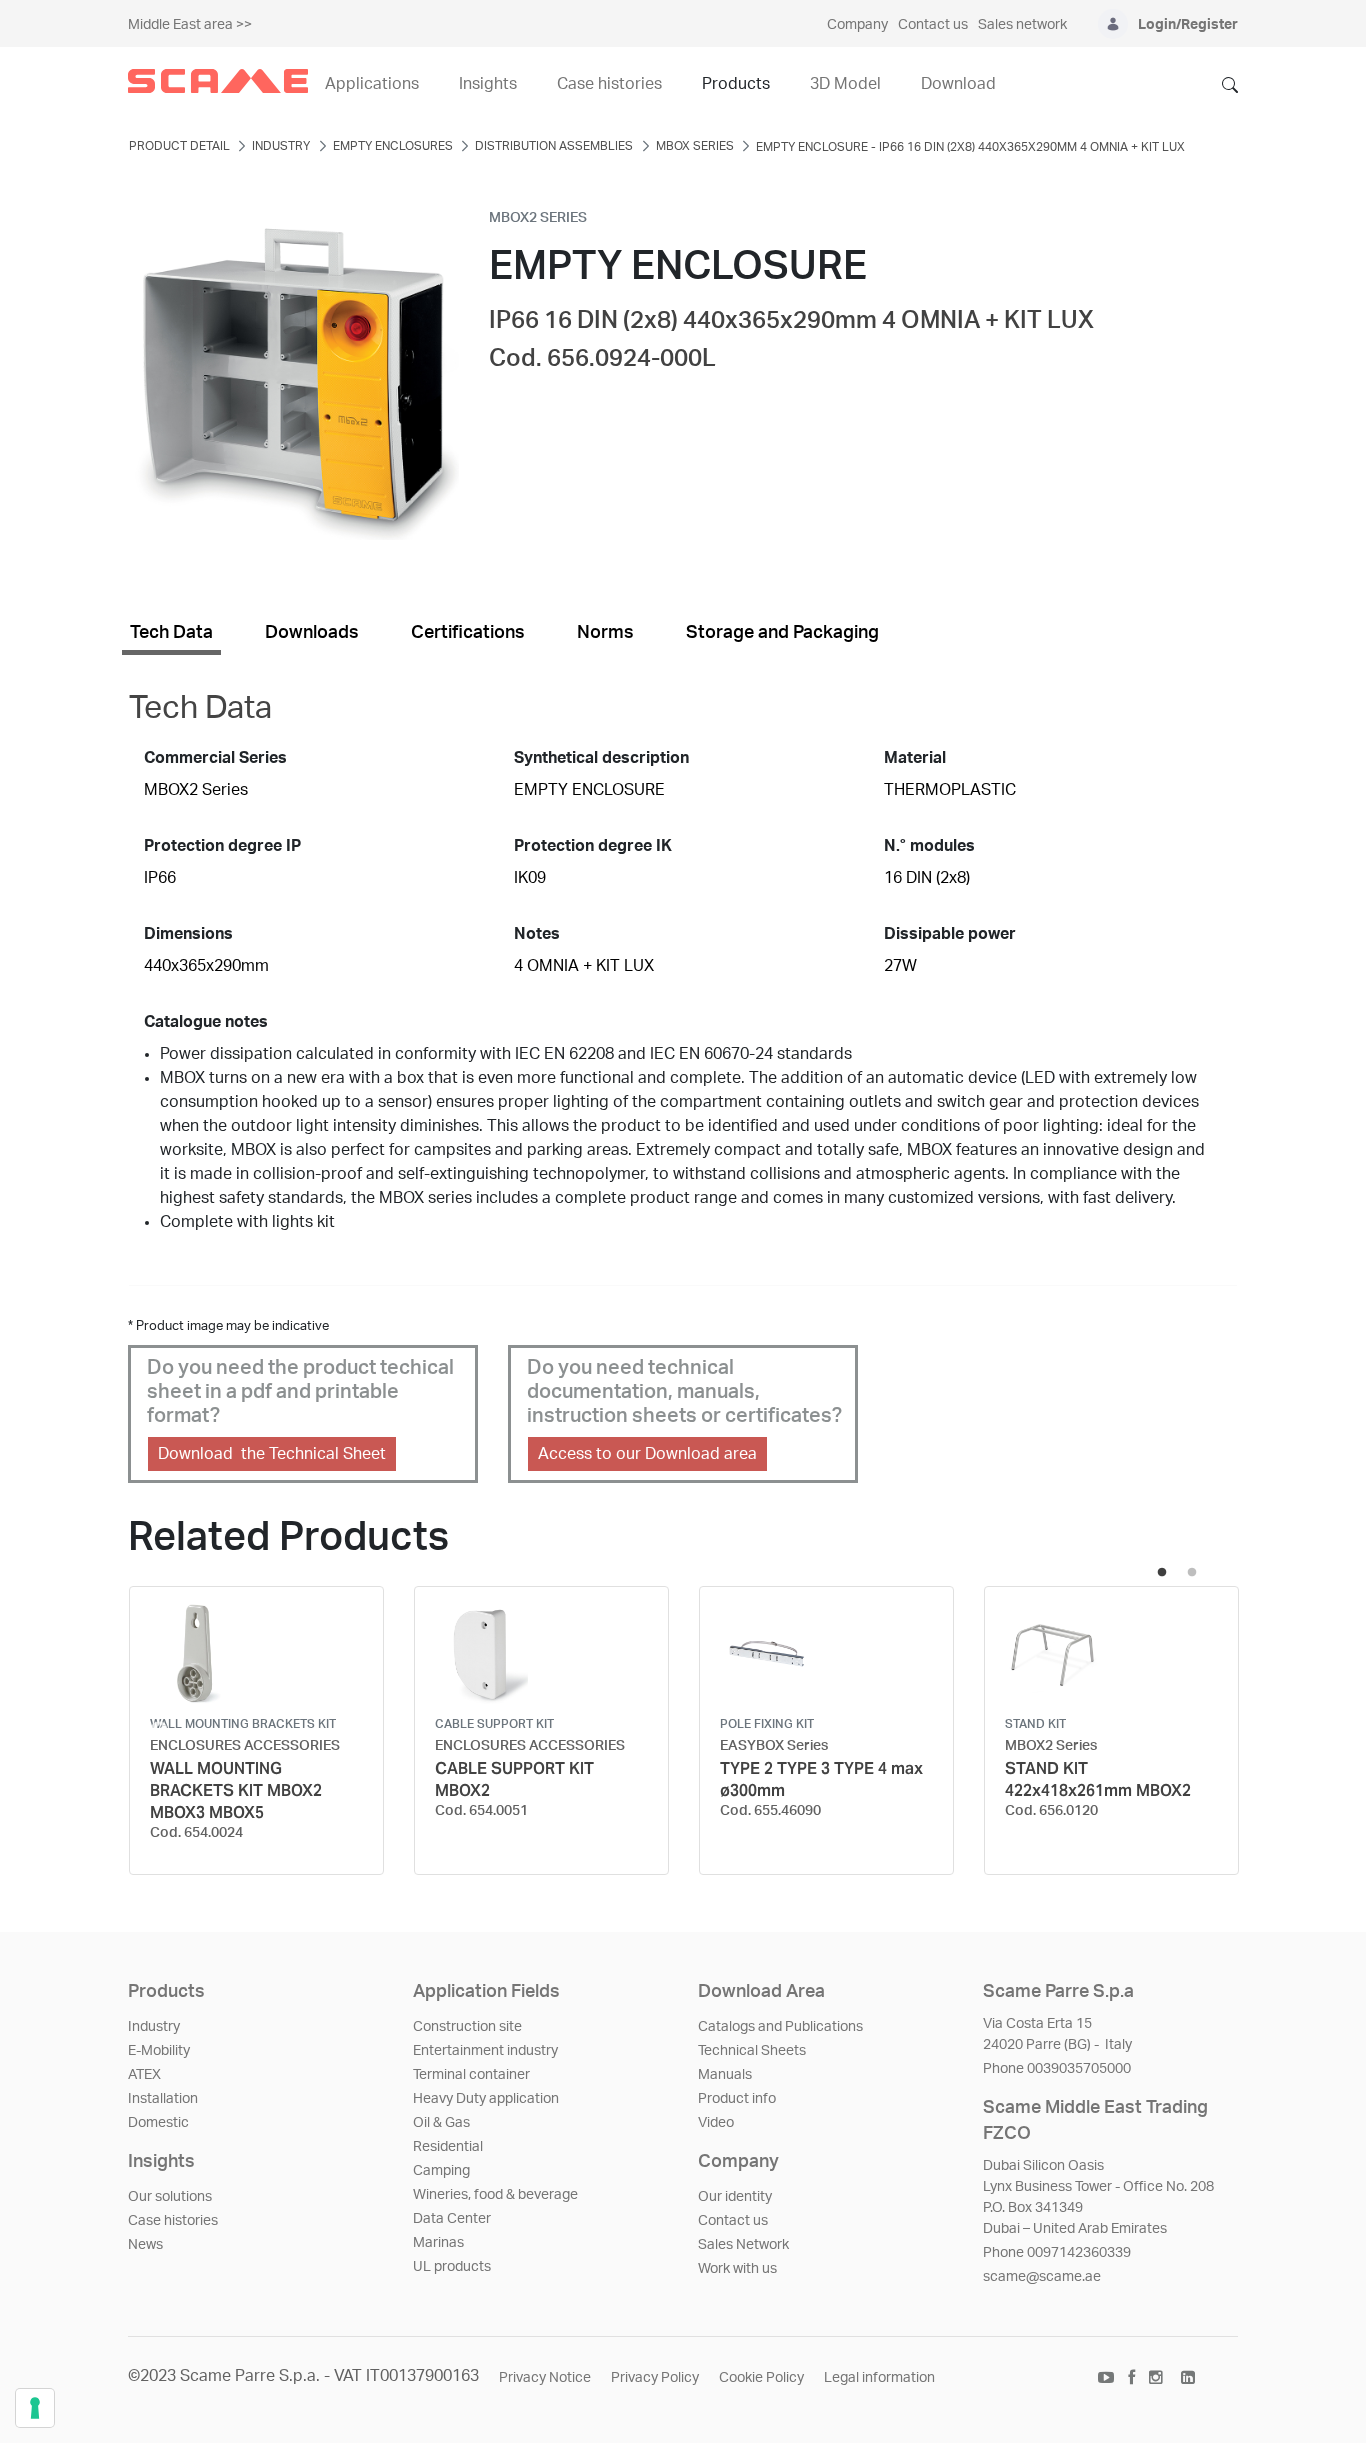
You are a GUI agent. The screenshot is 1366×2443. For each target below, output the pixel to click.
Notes (537, 934)
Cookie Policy (761, 2378)
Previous (159, 1731)
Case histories (173, 2221)
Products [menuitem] (736, 84)
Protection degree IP (222, 846)
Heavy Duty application (486, 2099)
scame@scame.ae (1042, 2277)
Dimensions (188, 934)
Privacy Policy (655, 2378)
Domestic (158, 2123)
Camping (441, 2171)
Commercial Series (215, 758)
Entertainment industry (485, 2051)
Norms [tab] (605, 633)
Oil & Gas (441, 2123)
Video (716, 2123)
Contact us (733, 2221)
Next (1207, 1731)
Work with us (737, 2269)
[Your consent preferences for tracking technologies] (35, 2408)
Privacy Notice (545, 2378)
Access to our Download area (647, 1454)
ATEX (144, 2075)
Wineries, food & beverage (495, 2195)
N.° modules (929, 846)
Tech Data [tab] (171, 633)
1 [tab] (1162, 1573)
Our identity (735, 2197)
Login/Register (1188, 25)
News (145, 2245)
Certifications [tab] (468, 633)
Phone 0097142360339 (1057, 2253)
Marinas (438, 2243)
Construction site (467, 2027)
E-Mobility (159, 2051)
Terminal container (471, 2075)
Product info (737, 2099)
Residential (448, 2147)
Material (915, 758)
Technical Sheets (752, 2051)
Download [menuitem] (958, 84)
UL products (452, 2267)
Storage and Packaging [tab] (782, 633)
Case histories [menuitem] (609, 84)
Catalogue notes (206, 1022)
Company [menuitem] (857, 25)
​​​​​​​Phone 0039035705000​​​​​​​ (1057, 2069)
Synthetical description (601, 758)
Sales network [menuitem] (1022, 25)
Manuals (725, 2075)
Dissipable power (950, 934)
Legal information (879, 2378)
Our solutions (170, 2197)
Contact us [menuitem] (933, 25)
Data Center (452, 2219)
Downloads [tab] (312, 633)
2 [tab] (1192, 1573)
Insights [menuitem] (488, 84)
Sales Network (743, 2245)
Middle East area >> (190, 25)
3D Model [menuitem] (845, 84)
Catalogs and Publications (780, 2027)
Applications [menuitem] (372, 84)
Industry (154, 2027)
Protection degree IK (593, 846)
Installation (163, 2099)
